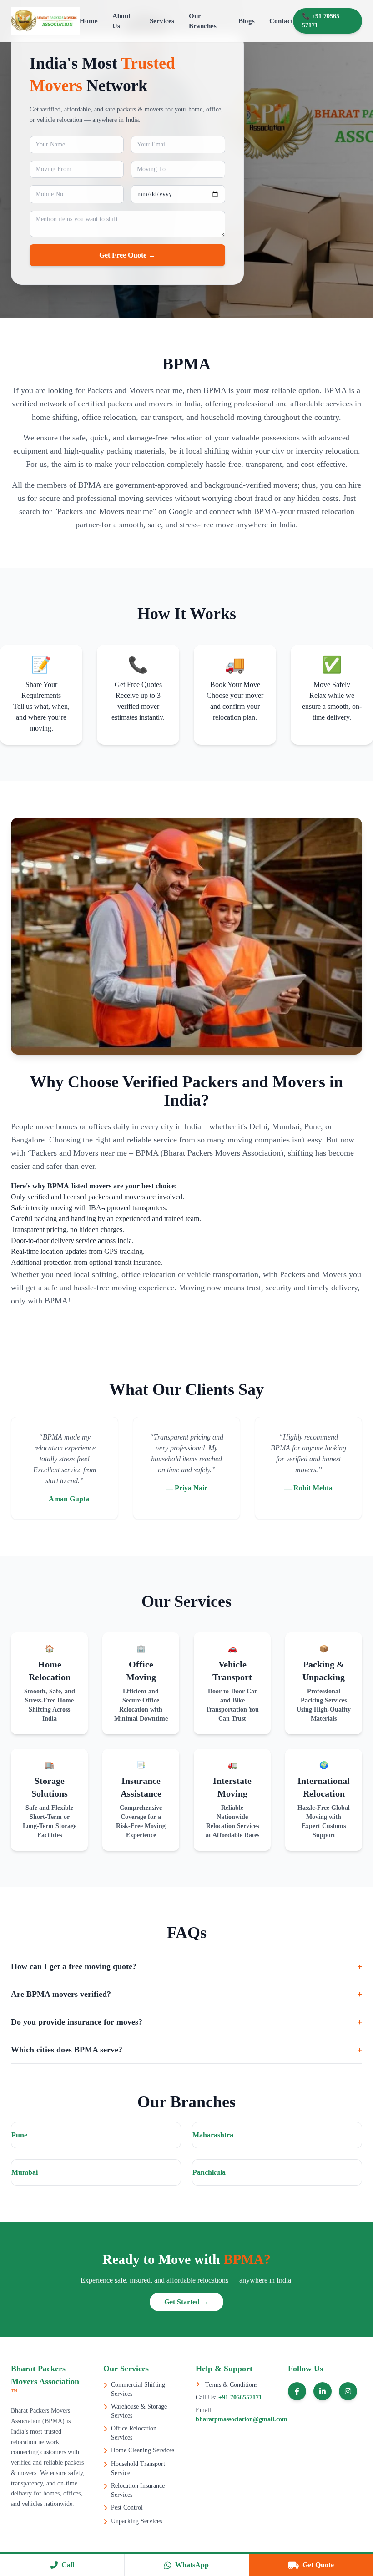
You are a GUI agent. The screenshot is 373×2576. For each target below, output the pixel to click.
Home (89, 21)
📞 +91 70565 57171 (321, 21)
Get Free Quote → (127, 255)
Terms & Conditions (230, 2385)
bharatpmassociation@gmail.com (242, 2419)
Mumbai (25, 2172)
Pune (19, 2135)
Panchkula (209, 2172)
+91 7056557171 (239, 2397)
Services (162, 21)
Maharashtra (213, 2135)
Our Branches (203, 21)
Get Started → (186, 2302)
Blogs (247, 21)
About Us (121, 21)
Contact (281, 21)
